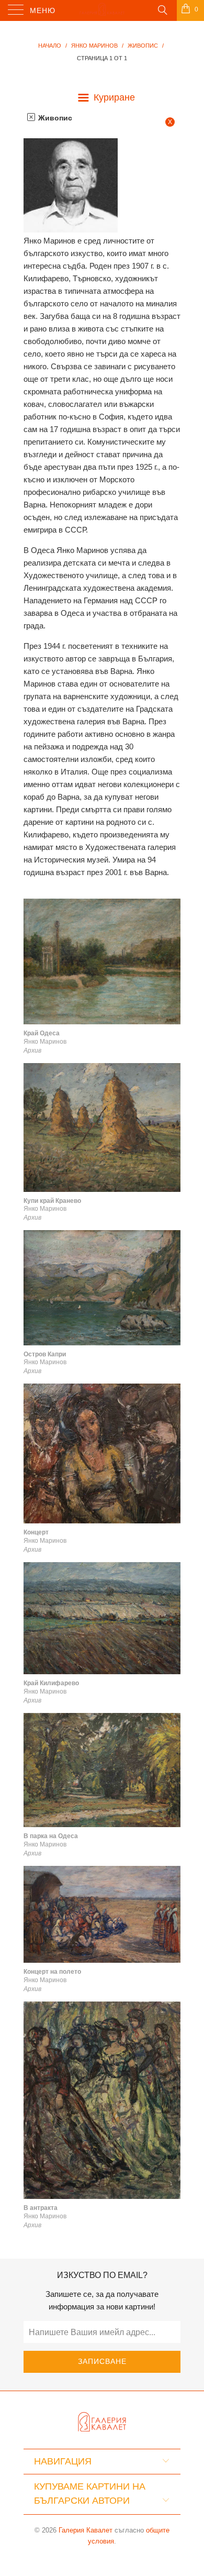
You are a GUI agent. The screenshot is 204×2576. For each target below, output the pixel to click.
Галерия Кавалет (86, 2530)
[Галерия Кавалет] (102, 10)
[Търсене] (162, 9)
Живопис (54, 118)
